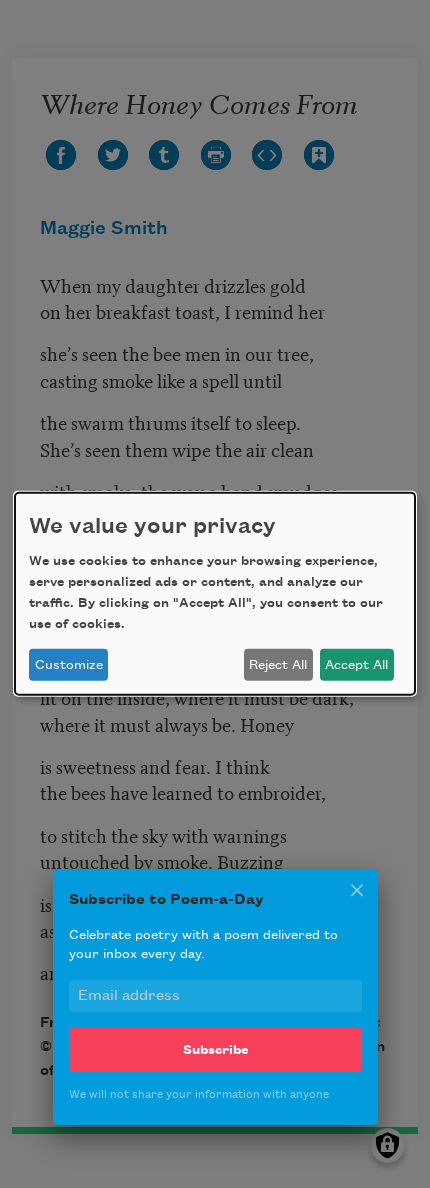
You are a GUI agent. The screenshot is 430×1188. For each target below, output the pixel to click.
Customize (69, 665)
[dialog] (215, 594)
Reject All (278, 665)
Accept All (356, 665)
